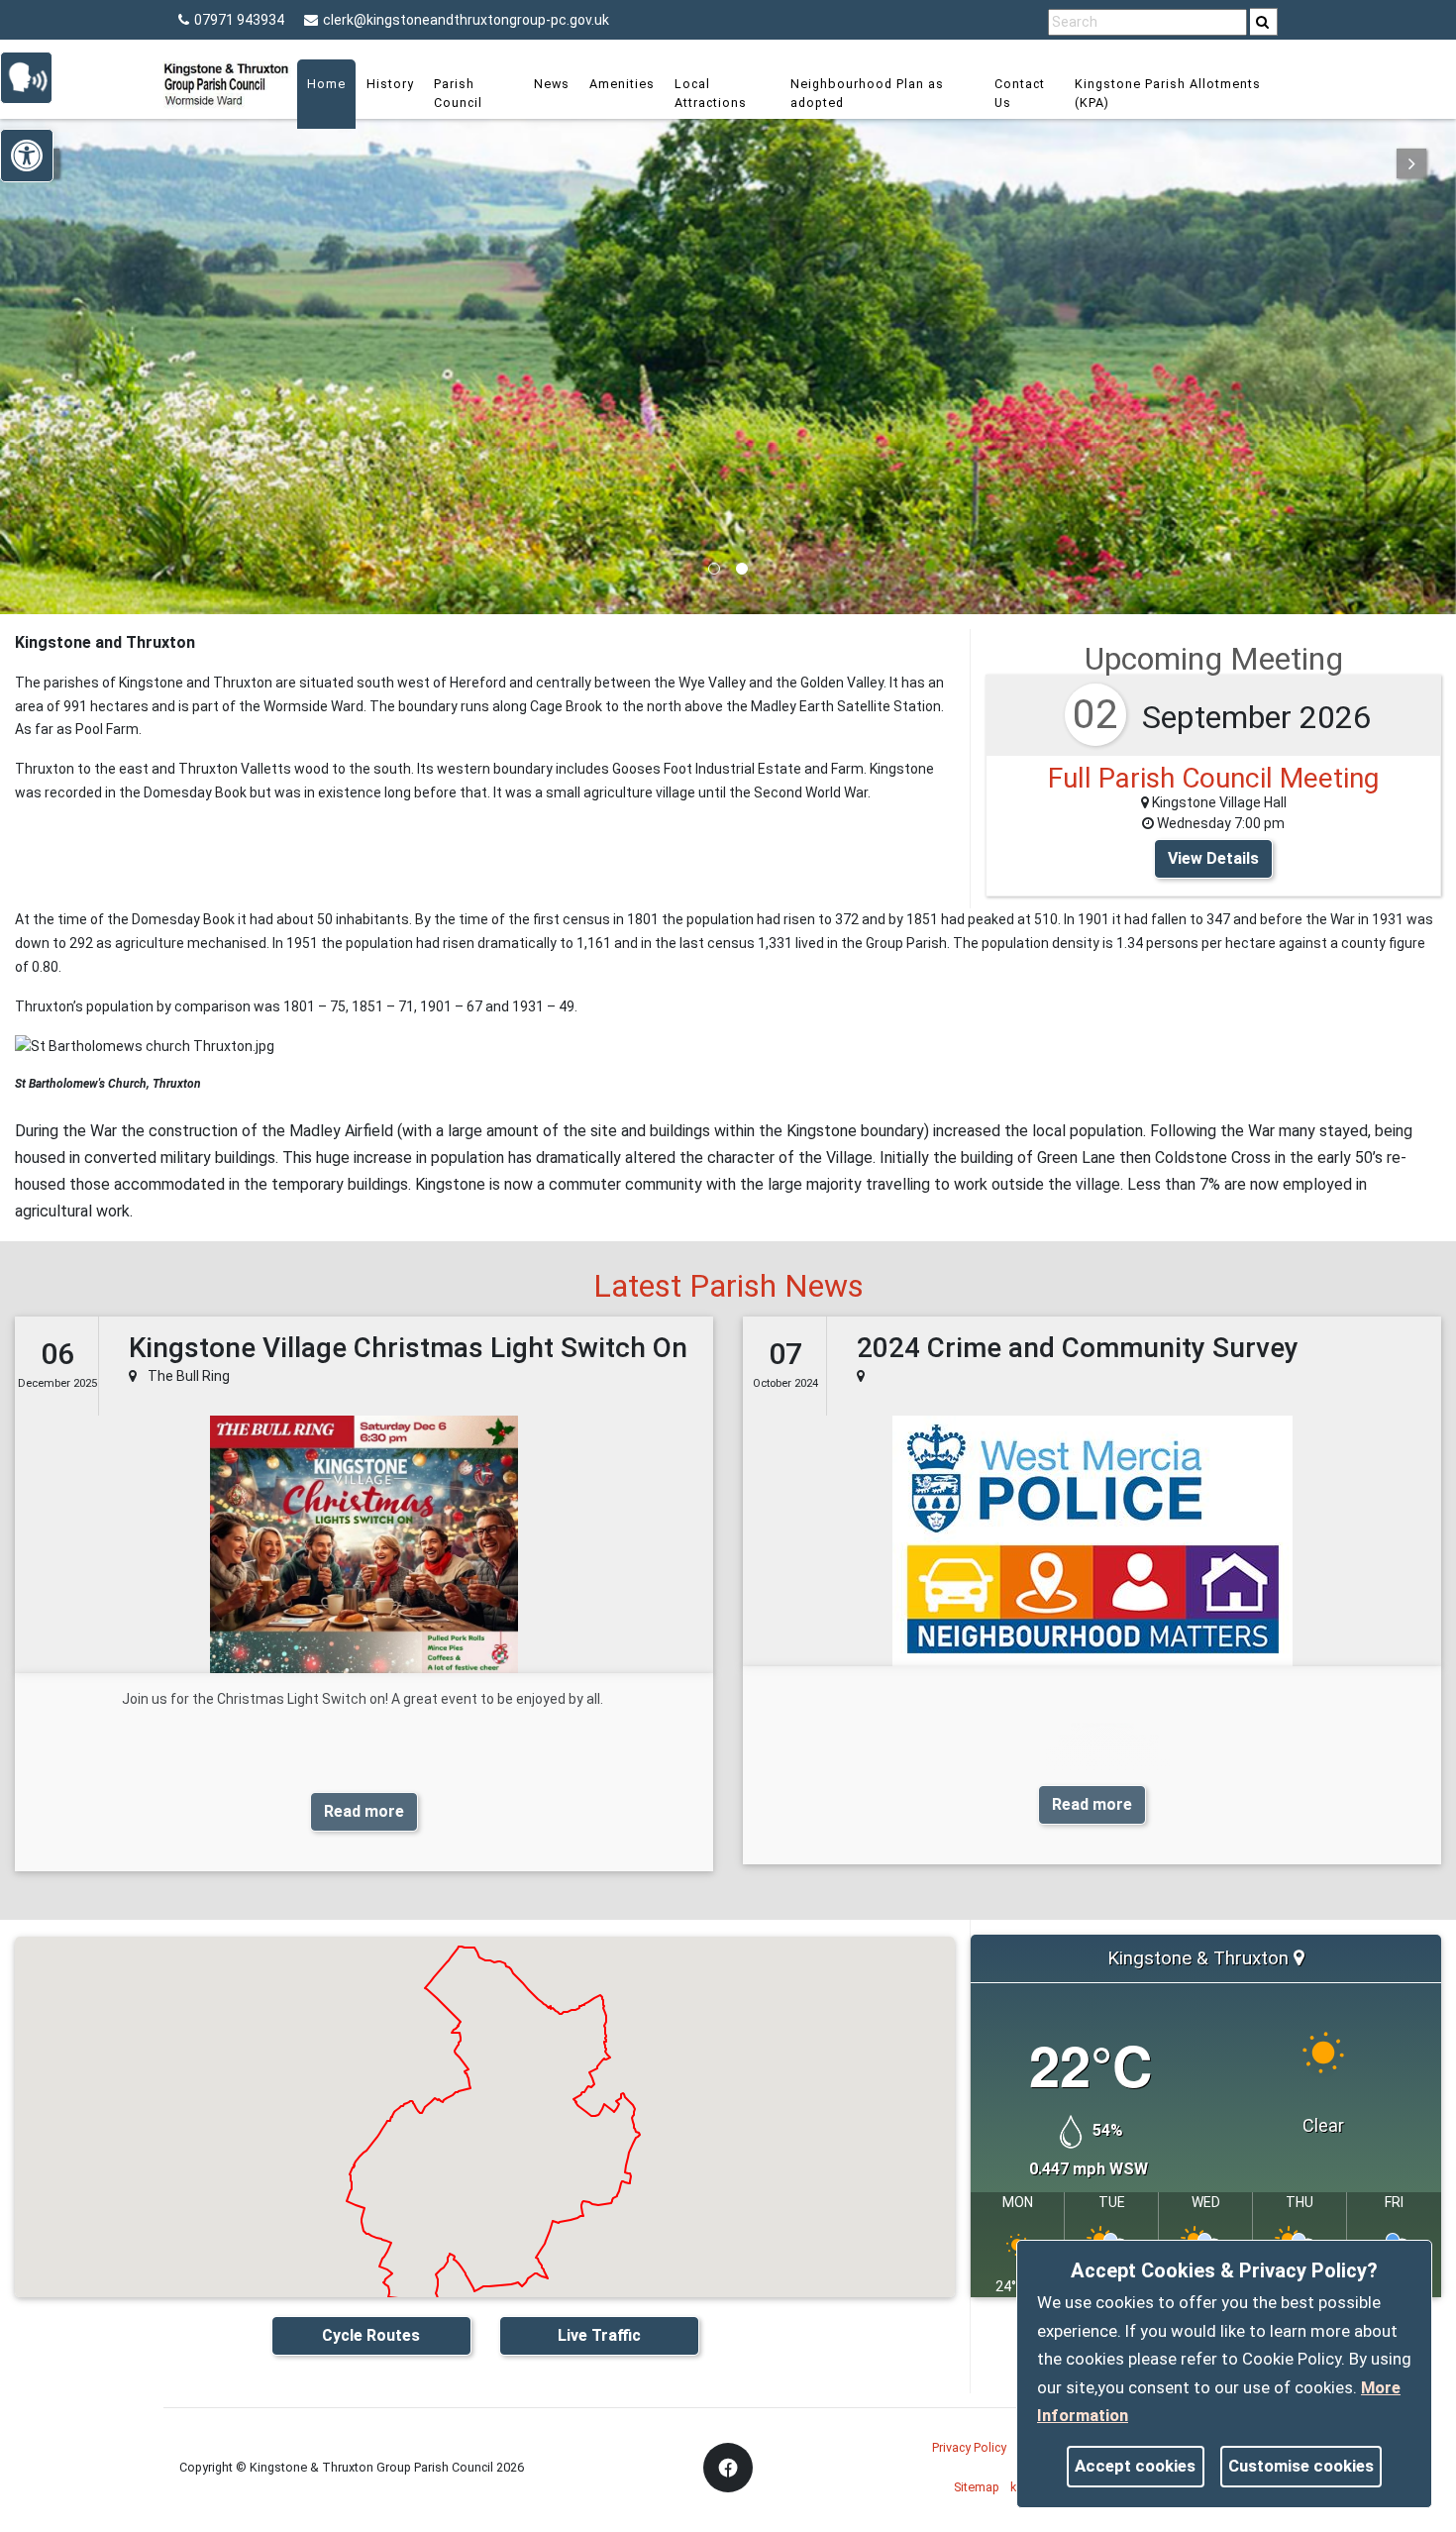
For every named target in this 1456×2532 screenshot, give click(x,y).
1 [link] (714, 569)
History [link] (390, 84)
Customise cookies (1301, 2466)
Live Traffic (599, 2335)
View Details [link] (1213, 858)
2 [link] (742, 569)
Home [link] (326, 84)
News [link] (552, 84)
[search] (1264, 22)
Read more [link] (364, 1811)
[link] (1262, 22)
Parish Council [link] (458, 93)
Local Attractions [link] (711, 93)
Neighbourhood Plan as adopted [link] (867, 93)
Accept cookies (1135, 2466)
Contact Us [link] (1020, 93)
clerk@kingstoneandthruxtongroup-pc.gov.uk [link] (466, 20)
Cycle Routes (371, 2335)
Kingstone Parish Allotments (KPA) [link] (1168, 93)
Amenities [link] (622, 84)
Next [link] (1411, 163)
